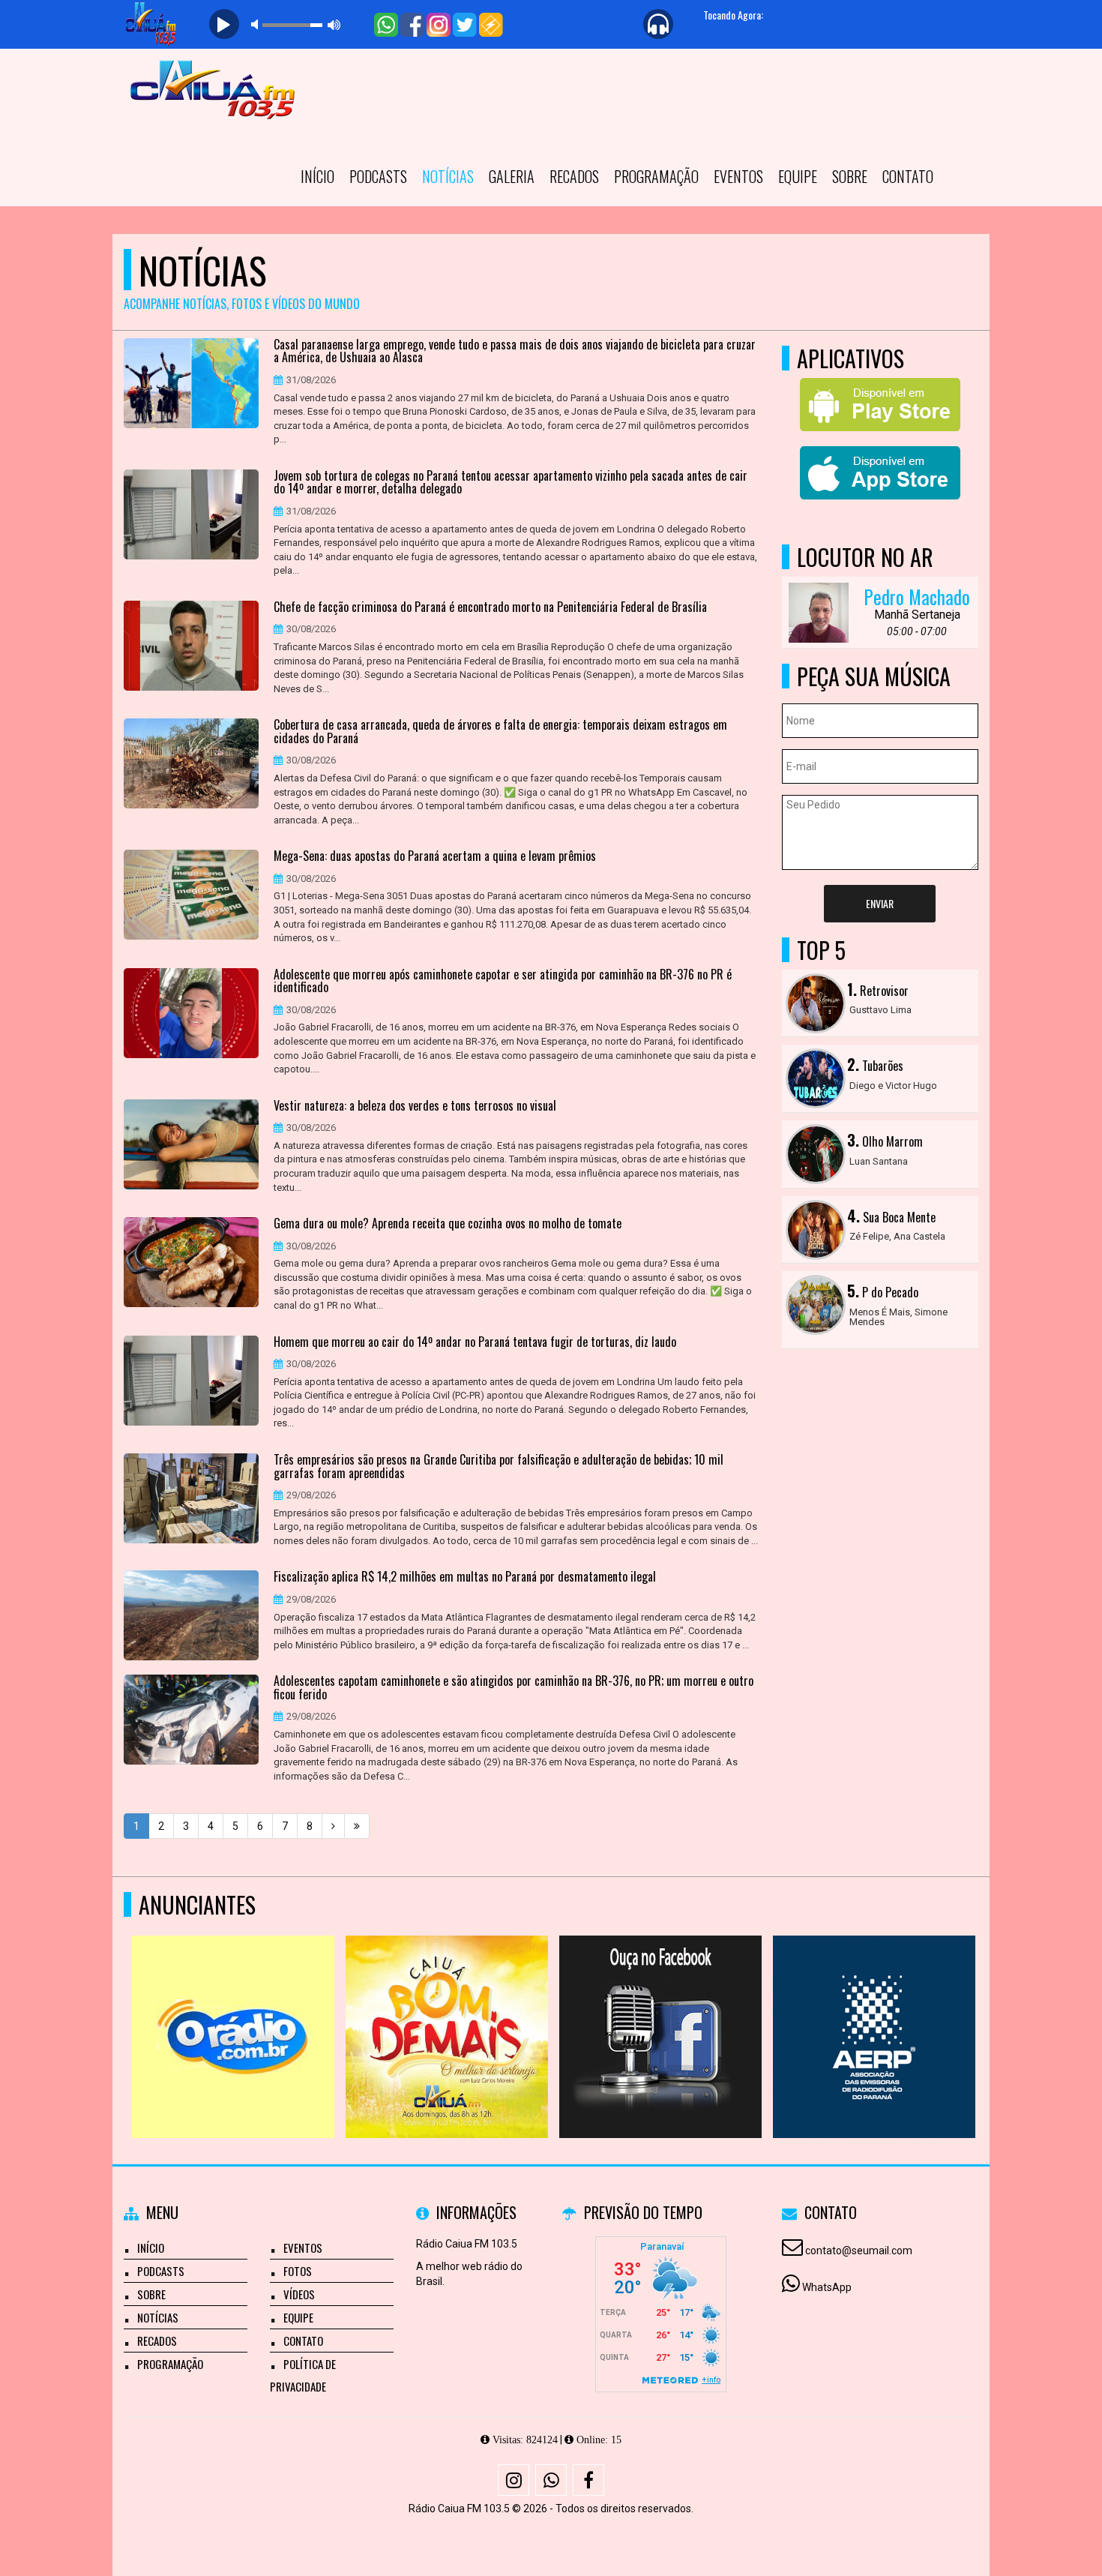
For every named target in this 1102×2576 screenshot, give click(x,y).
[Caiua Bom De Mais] (866, 2009)
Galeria (512, 176)
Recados (574, 176)
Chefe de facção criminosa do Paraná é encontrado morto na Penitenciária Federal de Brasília (490, 607)
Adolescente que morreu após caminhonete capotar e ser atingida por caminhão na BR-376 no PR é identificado (503, 981)
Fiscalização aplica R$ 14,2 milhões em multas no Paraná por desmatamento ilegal (465, 1577)
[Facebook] (588, 2480)
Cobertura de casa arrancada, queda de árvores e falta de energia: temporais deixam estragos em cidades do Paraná (500, 732)
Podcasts (378, 176)
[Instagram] (514, 2480)
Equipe (798, 176)
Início (317, 176)
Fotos (298, 2271)
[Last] (357, 1826)
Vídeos (299, 2294)
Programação (656, 176)
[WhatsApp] (551, 2480)
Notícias (448, 176)
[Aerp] (225, 2009)
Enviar (880, 903)
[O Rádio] (653, 2009)
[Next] (333, 1826)
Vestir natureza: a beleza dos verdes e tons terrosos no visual (415, 1106)
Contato (908, 176)
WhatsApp (827, 2287)
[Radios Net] (439, 2009)
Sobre (850, 176)
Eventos (738, 176)
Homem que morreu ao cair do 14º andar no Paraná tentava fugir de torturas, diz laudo (475, 1342)
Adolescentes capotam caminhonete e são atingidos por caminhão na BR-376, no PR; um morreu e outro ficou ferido (514, 1688)
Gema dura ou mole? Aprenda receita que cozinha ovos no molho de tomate (448, 1224)
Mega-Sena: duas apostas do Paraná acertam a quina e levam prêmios (435, 856)
